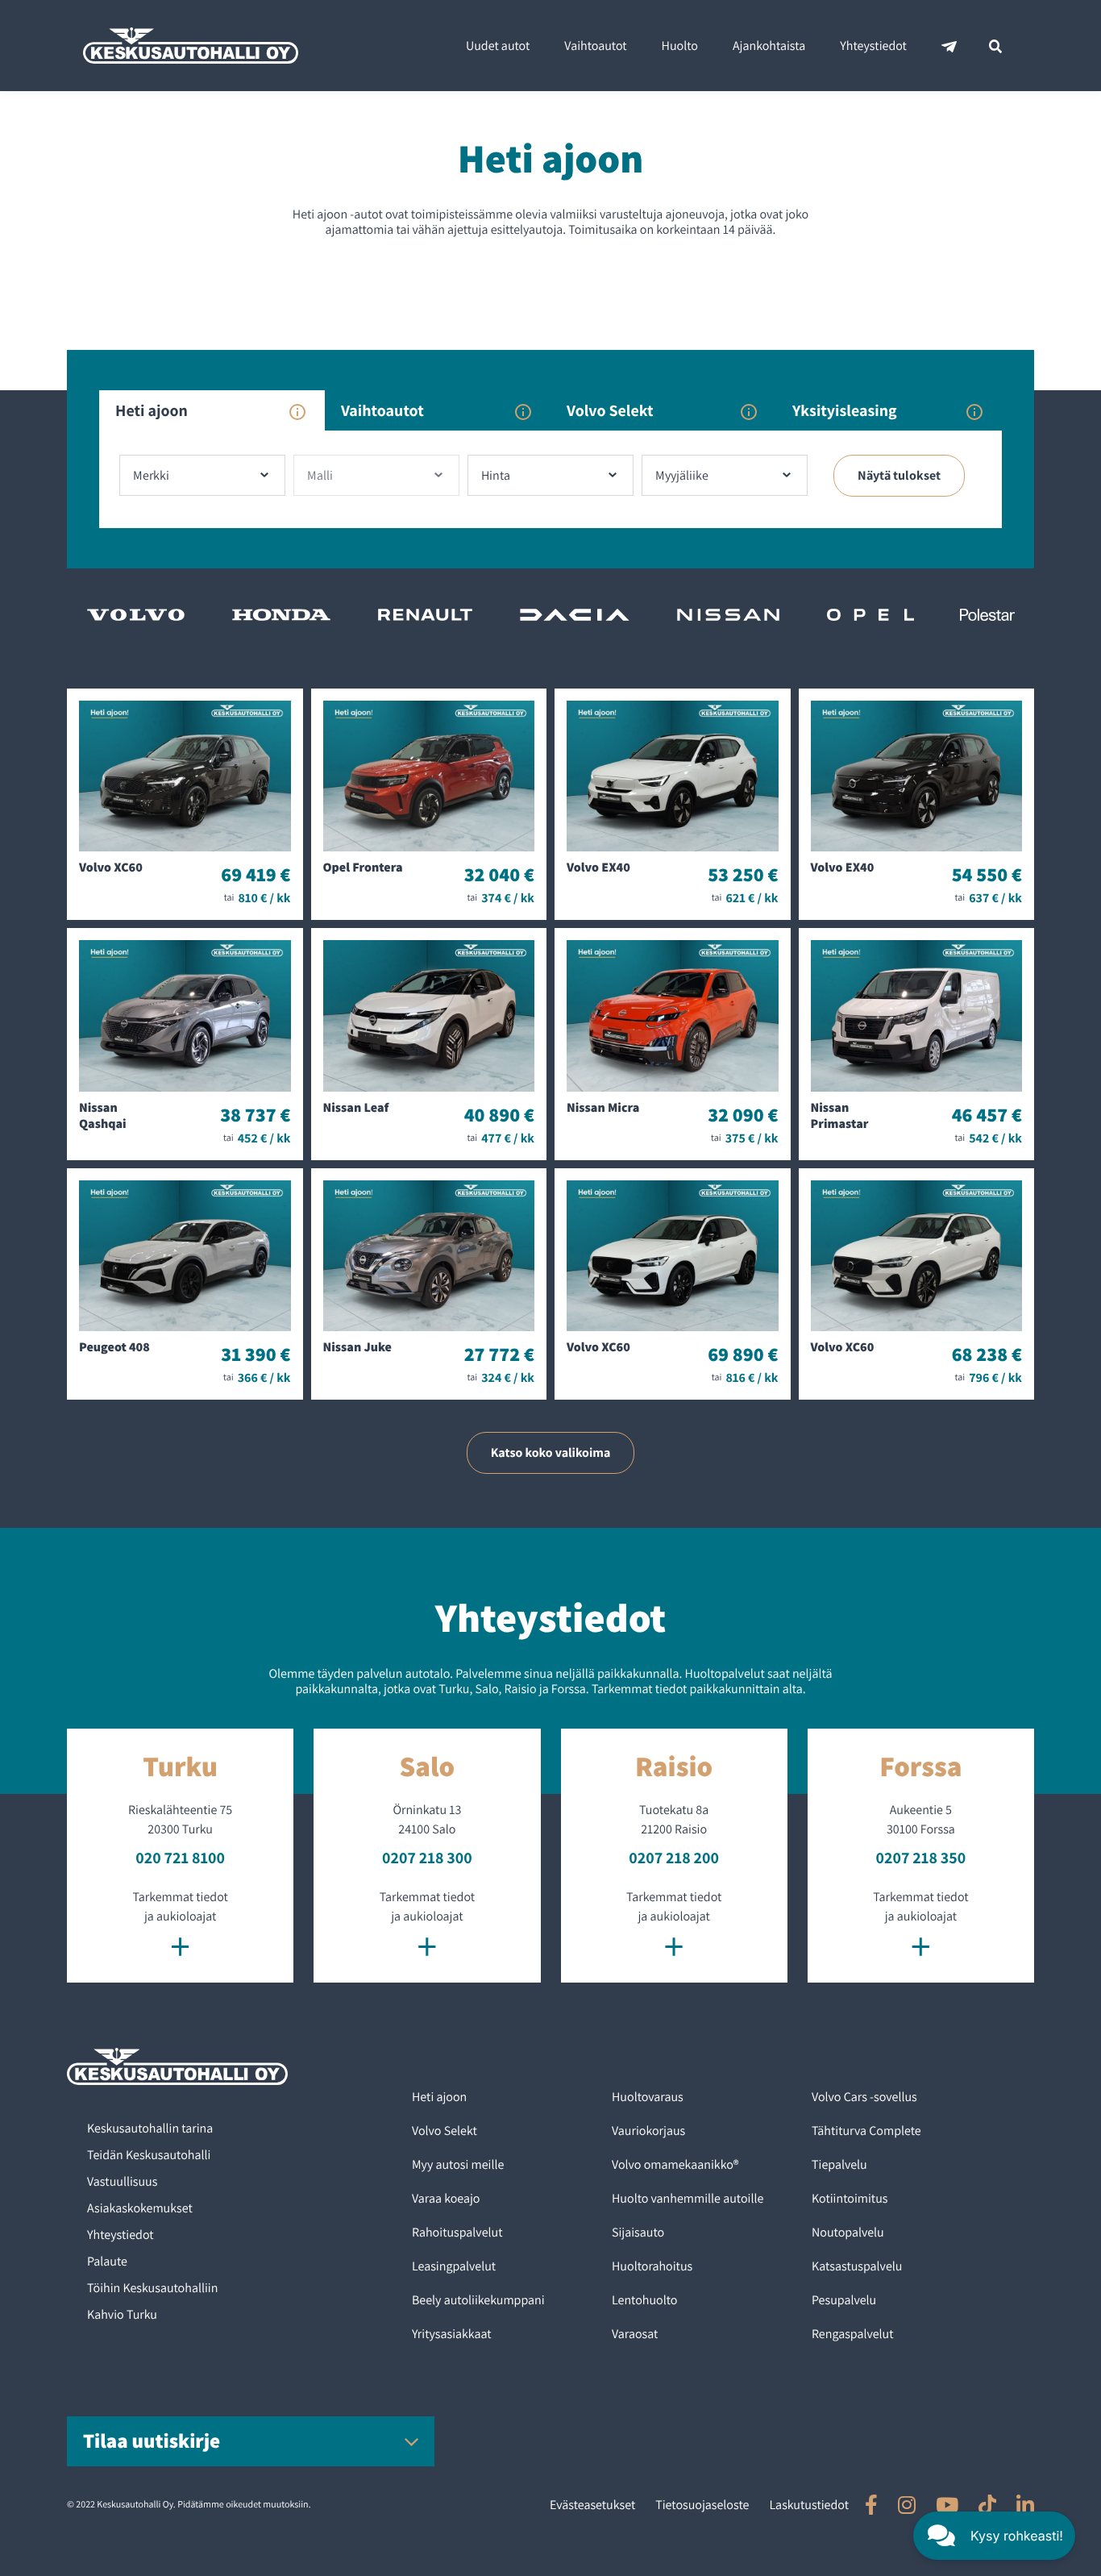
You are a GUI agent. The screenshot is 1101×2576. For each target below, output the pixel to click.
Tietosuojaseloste (702, 2505)
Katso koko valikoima (551, 1452)
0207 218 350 (921, 1858)
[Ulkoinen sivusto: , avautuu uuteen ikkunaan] (871, 2505)
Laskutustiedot (809, 2505)
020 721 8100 (180, 1858)
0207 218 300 (427, 1858)
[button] (994, 2536)
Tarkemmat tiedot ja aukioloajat (180, 1927)
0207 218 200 (674, 1858)
